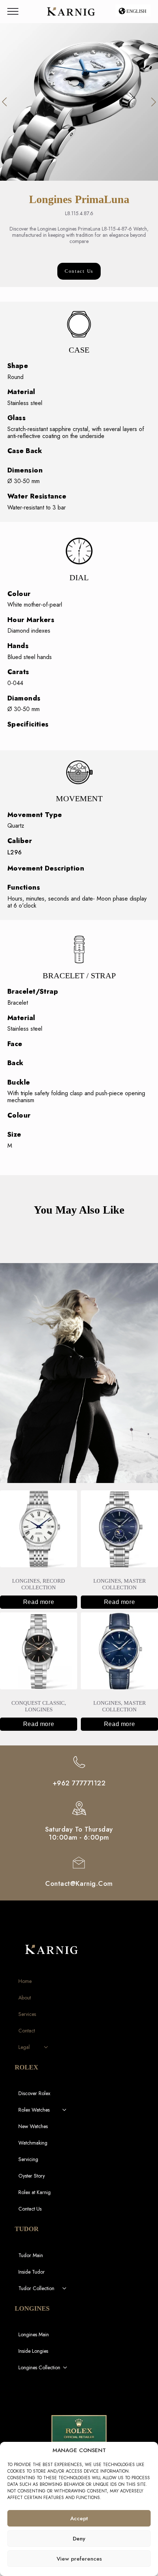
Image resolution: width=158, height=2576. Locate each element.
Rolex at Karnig (35, 2192)
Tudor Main (31, 2255)
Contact (27, 2031)
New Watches (33, 2126)
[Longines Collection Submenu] (65, 2367)
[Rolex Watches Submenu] (65, 2110)
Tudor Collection (36, 2288)
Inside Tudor (32, 2272)
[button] (4, 102)
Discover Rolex (34, 2093)
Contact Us (30, 2209)
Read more (39, 1602)
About (25, 1998)
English (136, 11)
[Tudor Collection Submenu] (65, 2288)
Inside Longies (33, 2351)
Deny (79, 2539)
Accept (79, 2518)
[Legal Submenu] (46, 2047)
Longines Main (34, 2334)
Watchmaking (33, 2143)
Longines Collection (39, 2367)
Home (25, 1981)
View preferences (79, 2559)
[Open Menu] (13, 11)
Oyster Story (32, 2176)
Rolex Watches (34, 2110)
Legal (24, 2047)
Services (27, 2014)
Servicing (28, 2159)
